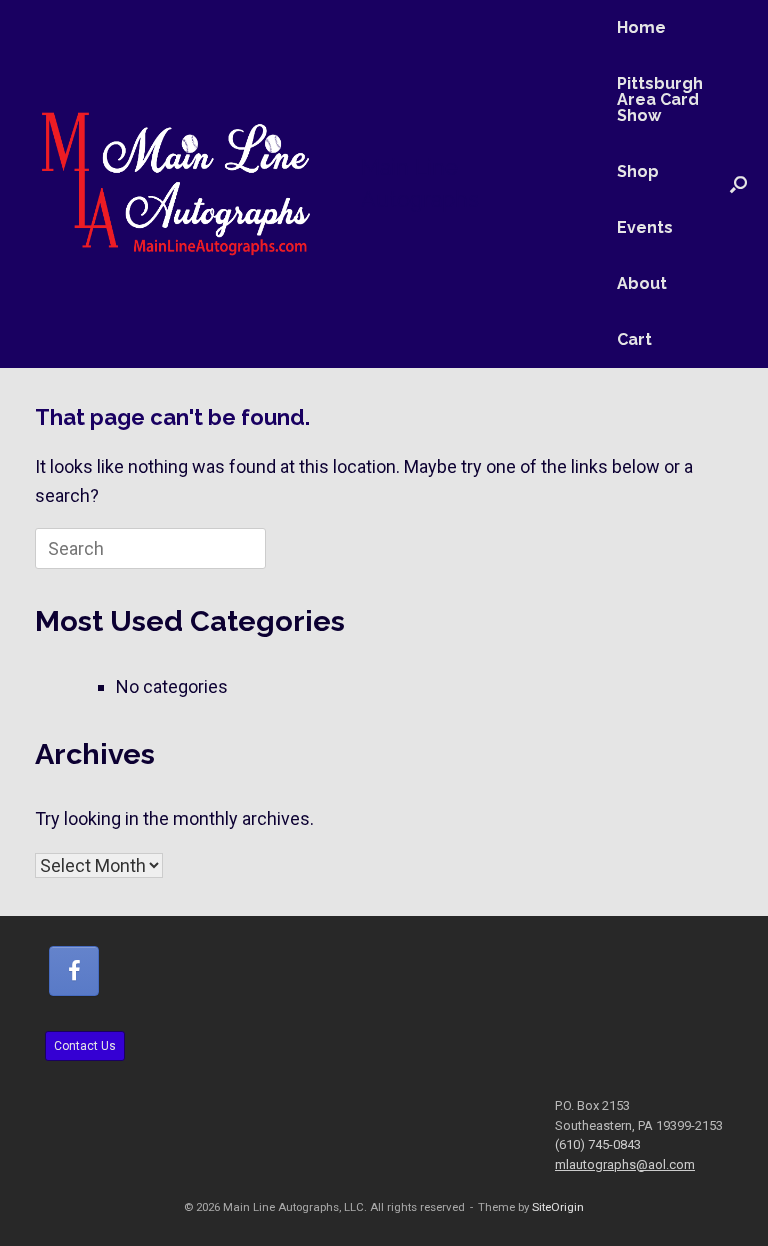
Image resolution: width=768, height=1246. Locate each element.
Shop (638, 171)
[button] (738, 184)
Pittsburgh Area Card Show (660, 99)
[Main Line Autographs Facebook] (74, 971)
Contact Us (85, 1046)
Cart (634, 339)
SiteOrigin (558, 1207)
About (642, 283)
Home (641, 27)
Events (645, 227)
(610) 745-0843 (598, 1144)
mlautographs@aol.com (625, 1164)
